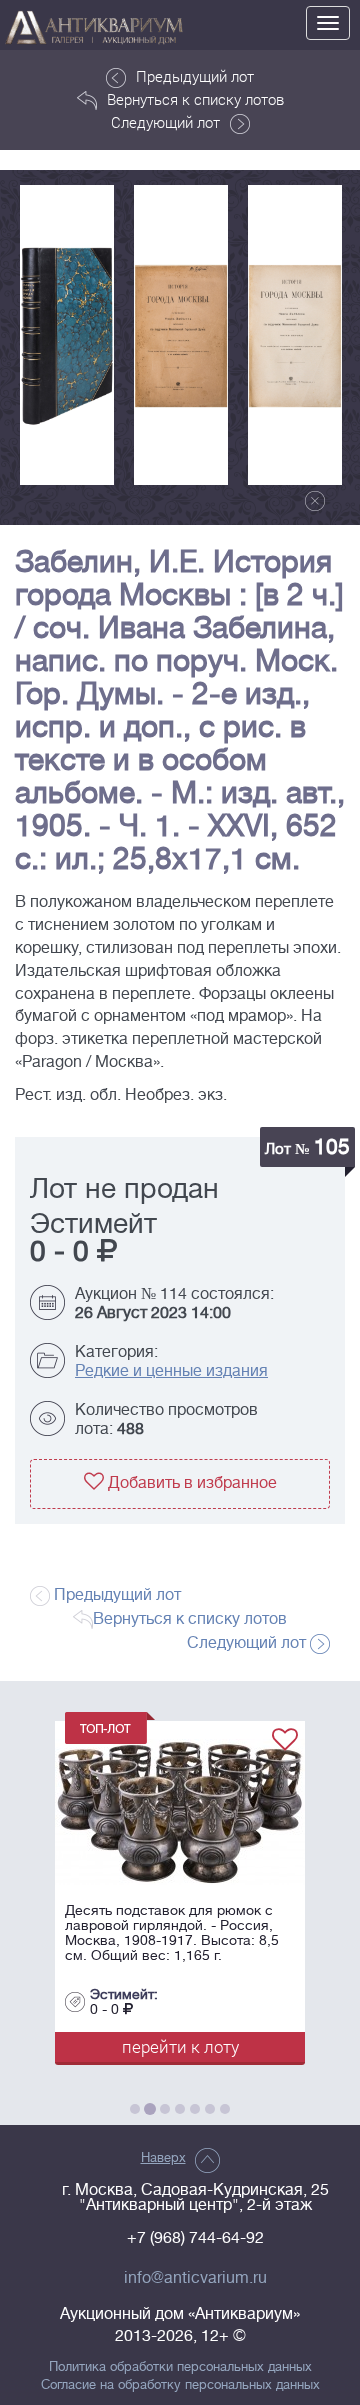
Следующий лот (165, 122)
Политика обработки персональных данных (180, 2367)
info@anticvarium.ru (195, 2278)
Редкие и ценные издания (171, 1371)
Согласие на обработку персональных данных (180, 2385)
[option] (67, 335)
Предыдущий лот (195, 76)
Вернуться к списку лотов (195, 99)
